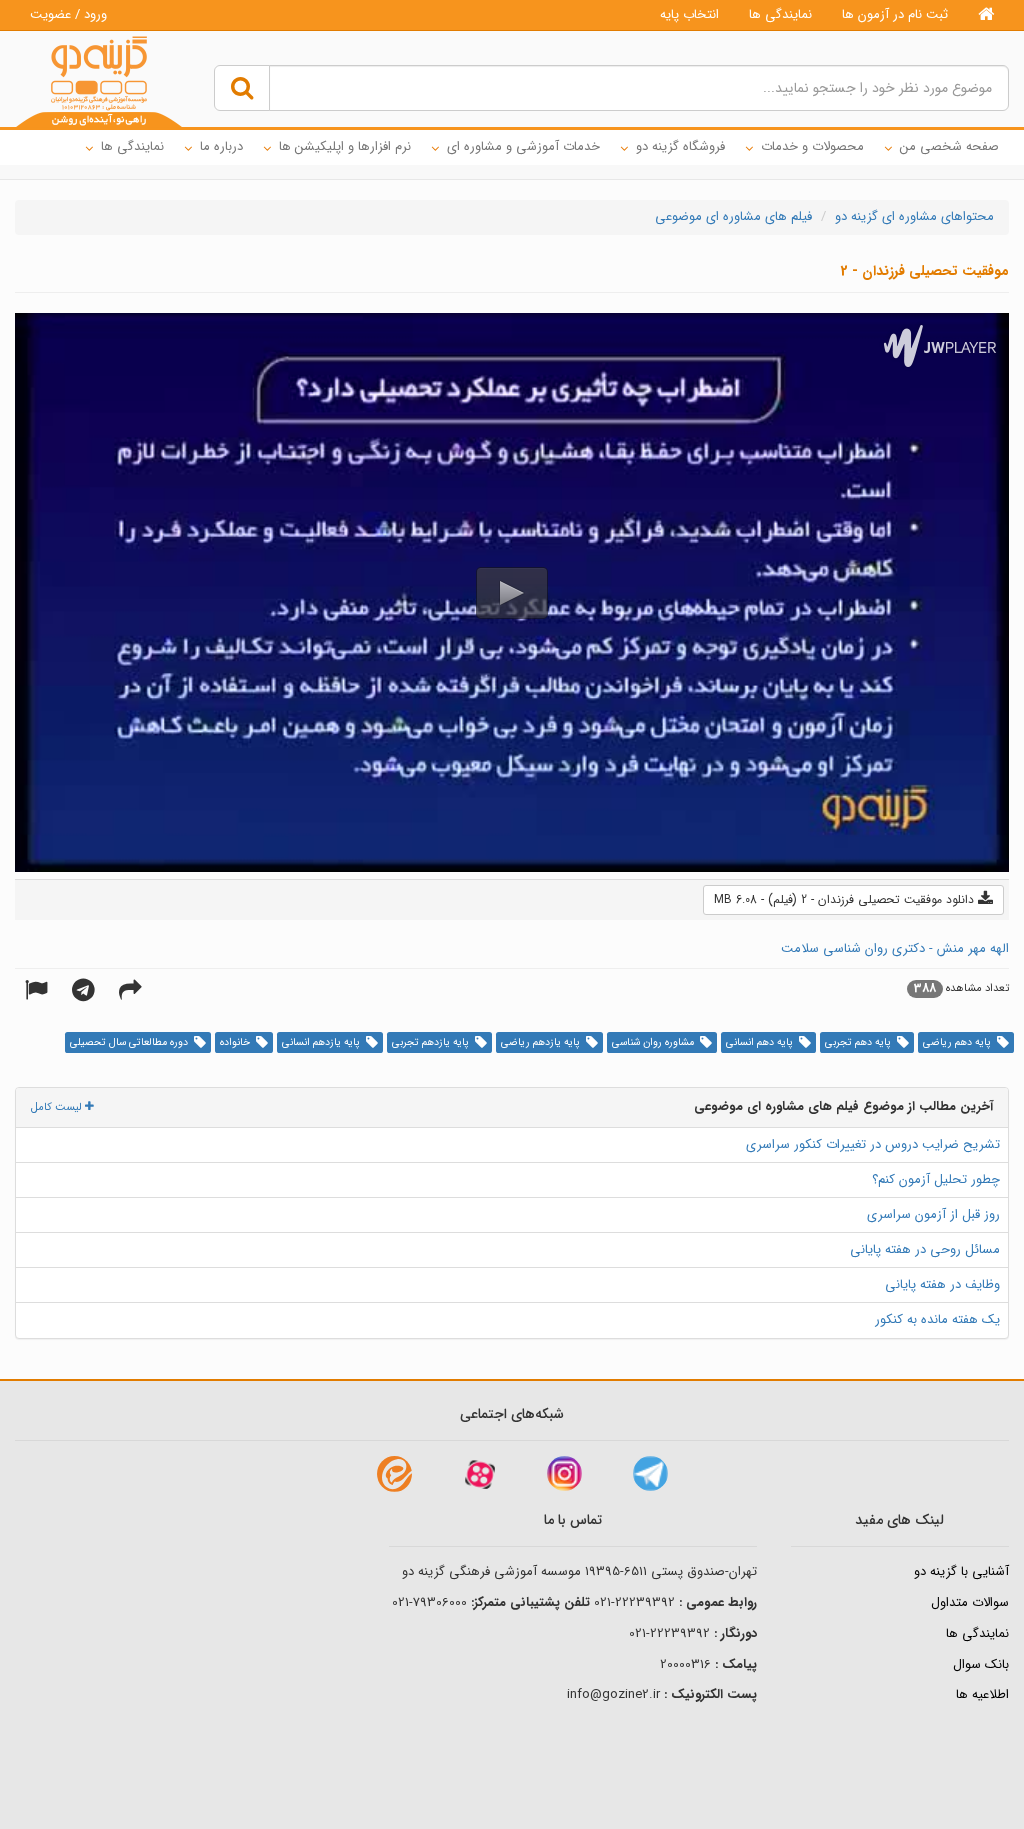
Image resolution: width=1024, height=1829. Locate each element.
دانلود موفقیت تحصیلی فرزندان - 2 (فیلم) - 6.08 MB (846, 899)
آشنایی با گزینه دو (961, 1571)
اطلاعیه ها (982, 1694)
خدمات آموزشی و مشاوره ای (523, 146)
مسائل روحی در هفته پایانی (925, 1249)
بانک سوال (981, 1664)
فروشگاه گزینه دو (680, 146)
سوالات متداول (970, 1602)
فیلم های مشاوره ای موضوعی (733, 216)
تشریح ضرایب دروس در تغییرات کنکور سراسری (873, 1144)
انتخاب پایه (689, 14)
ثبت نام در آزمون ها (895, 14)
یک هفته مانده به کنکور (937, 1319)
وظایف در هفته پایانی (942, 1284)
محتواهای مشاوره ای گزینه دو (914, 216)
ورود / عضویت (68, 14)
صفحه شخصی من (949, 146)
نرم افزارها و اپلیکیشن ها (345, 146)
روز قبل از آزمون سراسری (933, 1214)
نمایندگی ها (780, 14)
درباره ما (221, 146)
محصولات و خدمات (812, 146)
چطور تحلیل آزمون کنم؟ (936, 1179)
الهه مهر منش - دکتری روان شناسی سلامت (895, 948)
